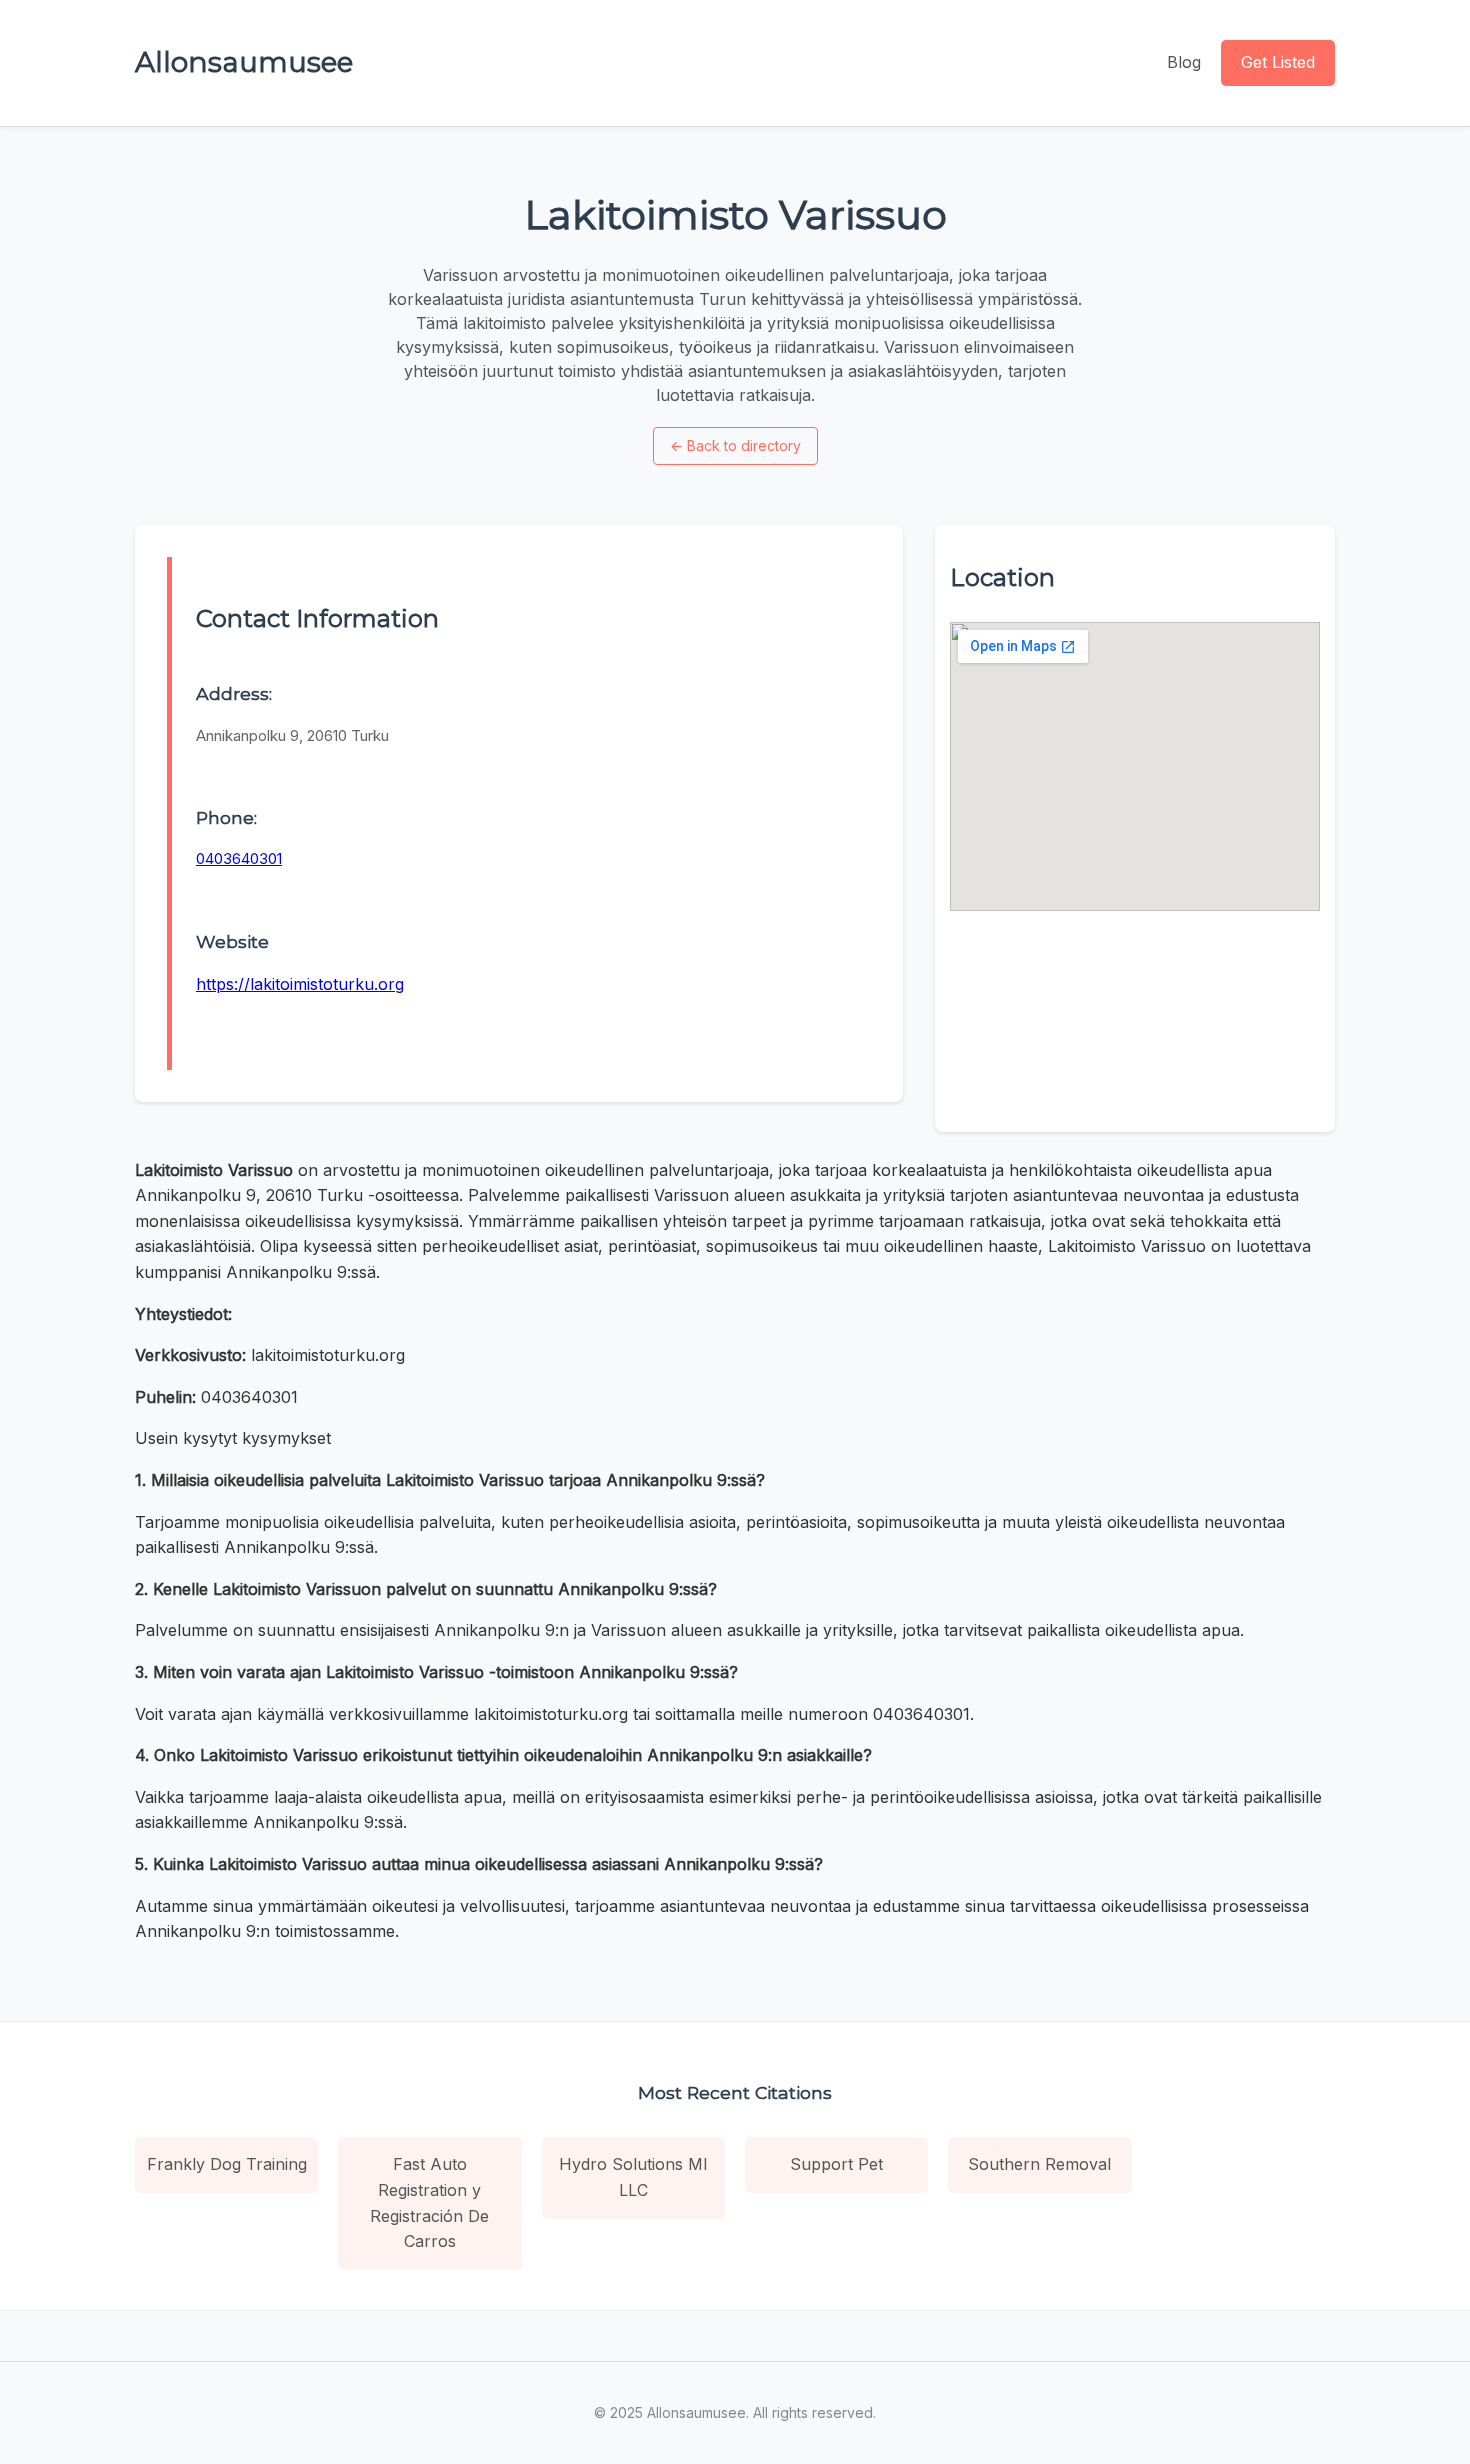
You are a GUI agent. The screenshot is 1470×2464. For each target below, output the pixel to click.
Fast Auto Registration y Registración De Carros (429, 2202)
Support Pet (836, 2164)
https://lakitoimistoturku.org (300, 984)
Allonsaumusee (244, 62)
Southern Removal (1039, 2164)
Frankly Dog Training (227, 2164)
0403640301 (239, 858)
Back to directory (735, 445)
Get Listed (1278, 62)
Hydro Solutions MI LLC (633, 2177)
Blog (1184, 62)
